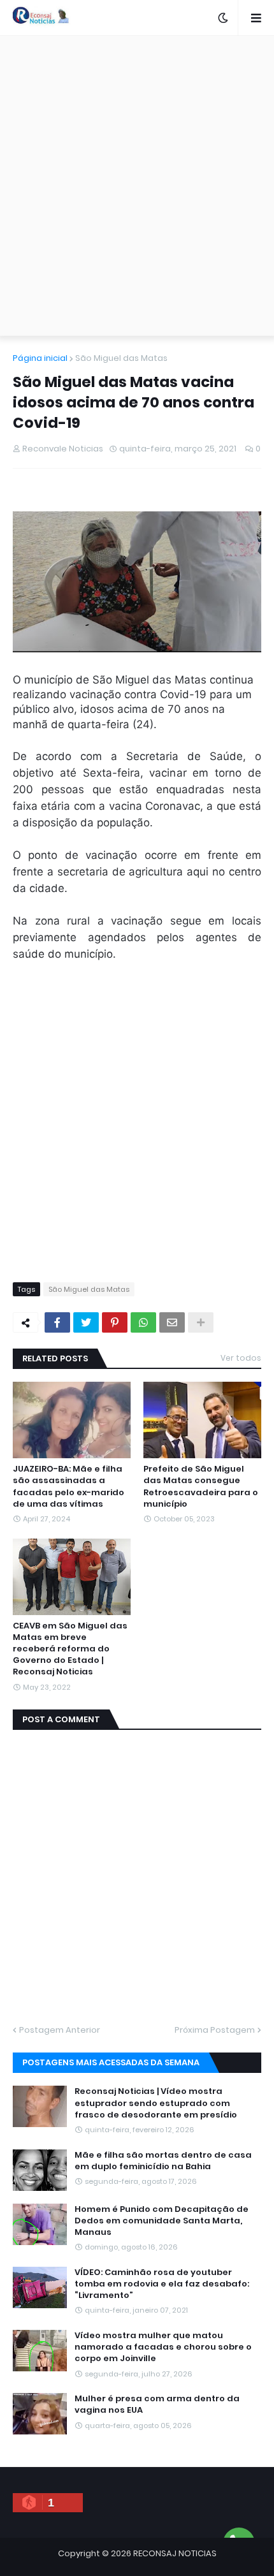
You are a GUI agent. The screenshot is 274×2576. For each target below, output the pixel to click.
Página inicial (40, 358)
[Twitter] (86, 1322)
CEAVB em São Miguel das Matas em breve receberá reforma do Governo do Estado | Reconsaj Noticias (70, 1649)
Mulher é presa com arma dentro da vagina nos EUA (157, 2404)
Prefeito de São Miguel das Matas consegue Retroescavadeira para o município (201, 1487)
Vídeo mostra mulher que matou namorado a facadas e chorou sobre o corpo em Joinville (163, 2347)
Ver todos (241, 1358)
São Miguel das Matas (121, 358)
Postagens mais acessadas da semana (111, 2062)
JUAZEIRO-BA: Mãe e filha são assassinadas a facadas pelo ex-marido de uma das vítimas (68, 1487)
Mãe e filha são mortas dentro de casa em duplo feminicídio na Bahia (163, 2161)
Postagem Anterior (60, 2030)
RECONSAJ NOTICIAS (175, 2553)
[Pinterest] (115, 1322)
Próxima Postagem (215, 2030)
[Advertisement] (137, 186)
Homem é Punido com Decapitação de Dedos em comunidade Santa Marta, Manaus (162, 2221)
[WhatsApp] (143, 1322)
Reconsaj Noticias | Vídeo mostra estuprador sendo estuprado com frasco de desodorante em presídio (156, 2103)
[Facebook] (57, 1322)
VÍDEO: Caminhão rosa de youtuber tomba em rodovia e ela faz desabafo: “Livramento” (162, 2284)
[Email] (172, 1322)
